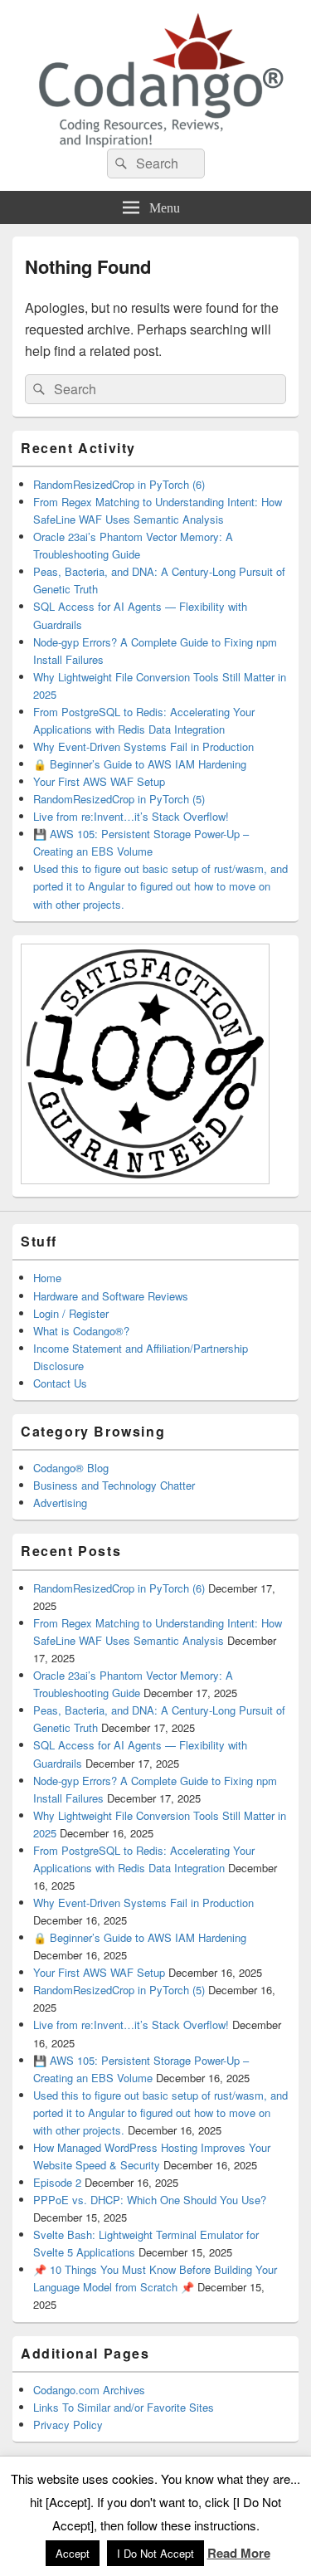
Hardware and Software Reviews (111, 1296)
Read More (239, 2553)
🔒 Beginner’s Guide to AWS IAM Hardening (140, 764)
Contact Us (60, 1383)
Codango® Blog (71, 1468)
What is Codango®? (81, 1331)
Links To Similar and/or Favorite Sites (124, 2407)
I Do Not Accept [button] (155, 2553)
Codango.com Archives (89, 2390)
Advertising (60, 1503)
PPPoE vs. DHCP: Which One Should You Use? (150, 2200)
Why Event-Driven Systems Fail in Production (143, 746)
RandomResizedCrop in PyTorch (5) (119, 799)
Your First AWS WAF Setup (99, 781)
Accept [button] (73, 2553)
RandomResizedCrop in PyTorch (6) (119, 484)
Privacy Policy (68, 2425)
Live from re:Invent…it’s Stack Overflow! (131, 816)
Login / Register (71, 1313)
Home (47, 1278)
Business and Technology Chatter (114, 1485)
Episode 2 (57, 2182)
